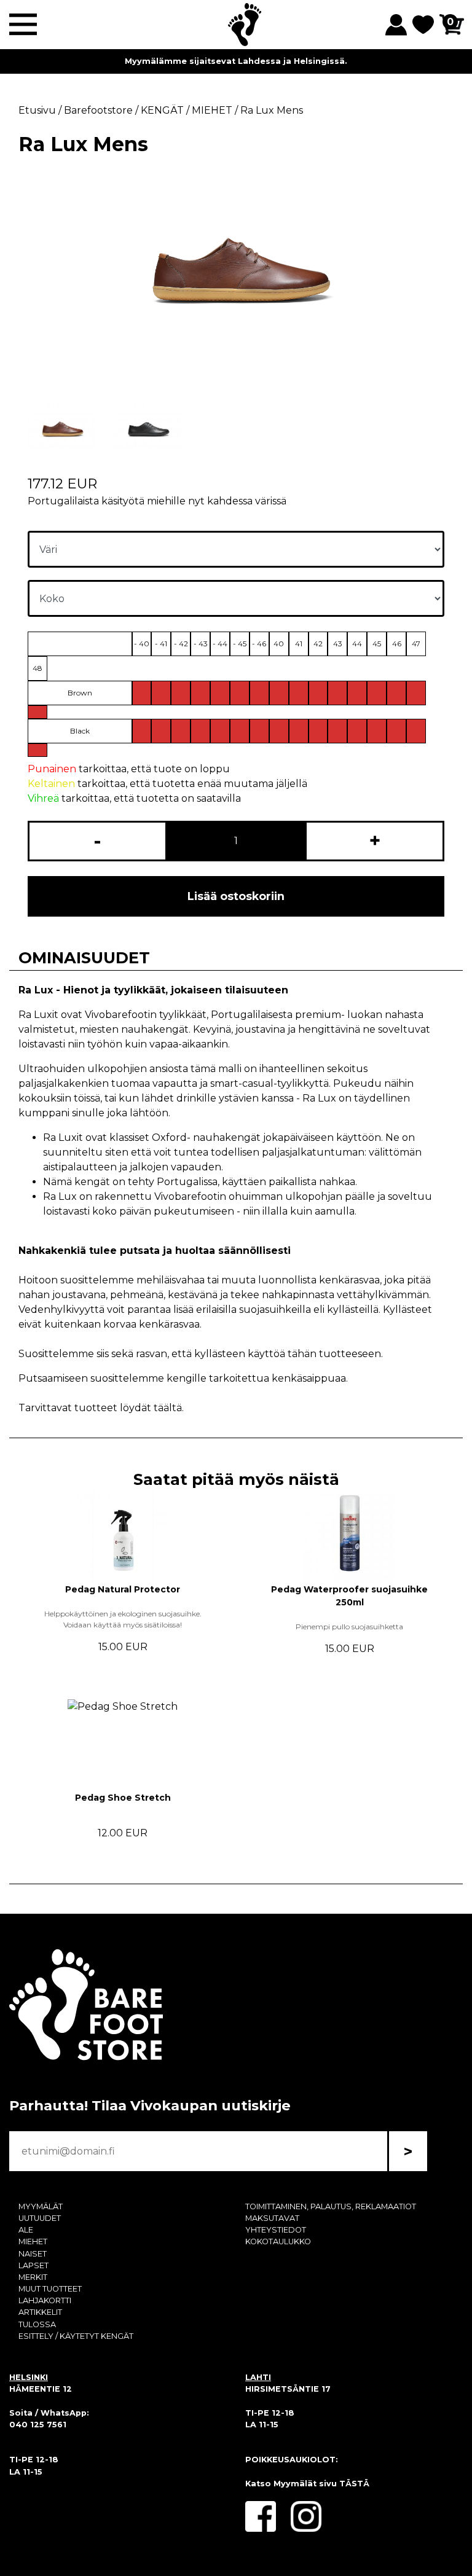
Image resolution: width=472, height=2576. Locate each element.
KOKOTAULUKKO (278, 2241)
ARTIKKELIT (40, 2312)
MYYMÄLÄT (41, 2206)
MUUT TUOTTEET (50, 2289)
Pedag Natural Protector (123, 1589)
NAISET (33, 2254)
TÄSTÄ (354, 2484)
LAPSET (33, 2265)
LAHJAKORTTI (45, 2300)
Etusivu (37, 110)
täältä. (169, 1408)
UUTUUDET (40, 2218)
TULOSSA (37, 2324)
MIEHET (33, 2241)
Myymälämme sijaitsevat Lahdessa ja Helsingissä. (236, 61)
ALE (26, 2230)
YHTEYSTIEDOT (276, 2230)
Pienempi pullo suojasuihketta (349, 1627)
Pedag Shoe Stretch (123, 1798)
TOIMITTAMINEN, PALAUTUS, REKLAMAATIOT (331, 2206)
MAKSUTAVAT (272, 2218)
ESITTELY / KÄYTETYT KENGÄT (76, 2336)
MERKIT (33, 2277)
